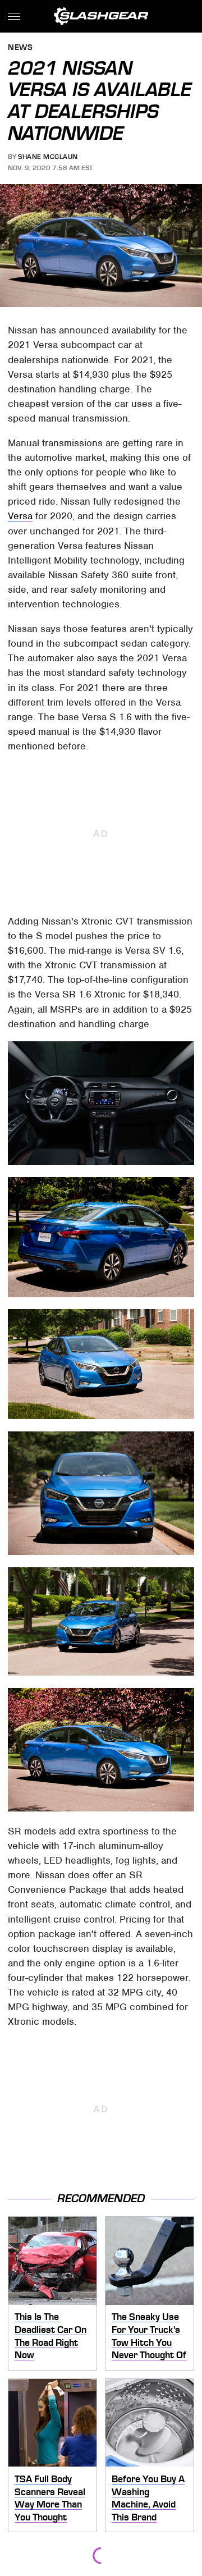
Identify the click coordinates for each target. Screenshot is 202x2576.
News (20, 48)
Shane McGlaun (48, 157)
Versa (20, 516)
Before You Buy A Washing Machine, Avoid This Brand (148, 2498)
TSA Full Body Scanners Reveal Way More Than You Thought (50, 2498)
